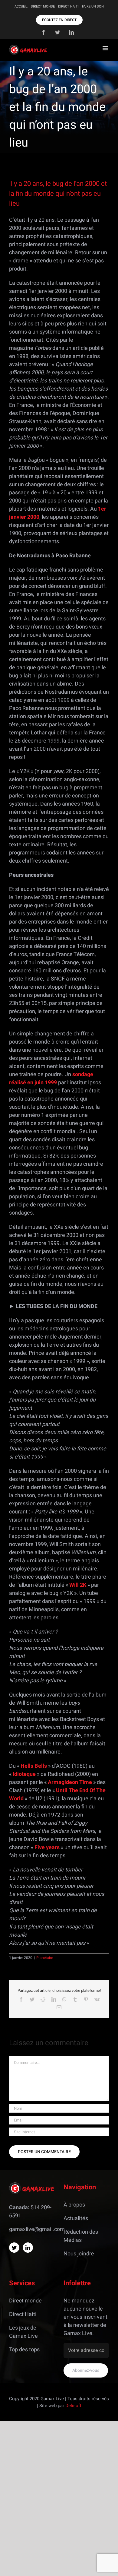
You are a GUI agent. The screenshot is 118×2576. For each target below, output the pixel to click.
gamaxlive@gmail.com (37, 2229)
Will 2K (78, 1585)
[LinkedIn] (28, 2248)
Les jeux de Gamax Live (23, 2332)
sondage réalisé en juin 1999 (51, 1079)
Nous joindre (79, 2254)
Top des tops (24, 2350)
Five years (47, 1847)
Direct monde (25, 2301)
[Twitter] (14, 2248)
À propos (74, 2205)
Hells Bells (34, 1766)
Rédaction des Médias (81, 2236)
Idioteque (24, 1774)
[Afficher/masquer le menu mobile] (106, 48)
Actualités (76, 2218)
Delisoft (73, 2406)
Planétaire (45, 1958)
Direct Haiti (23, 2314)
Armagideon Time (70, 1782)
